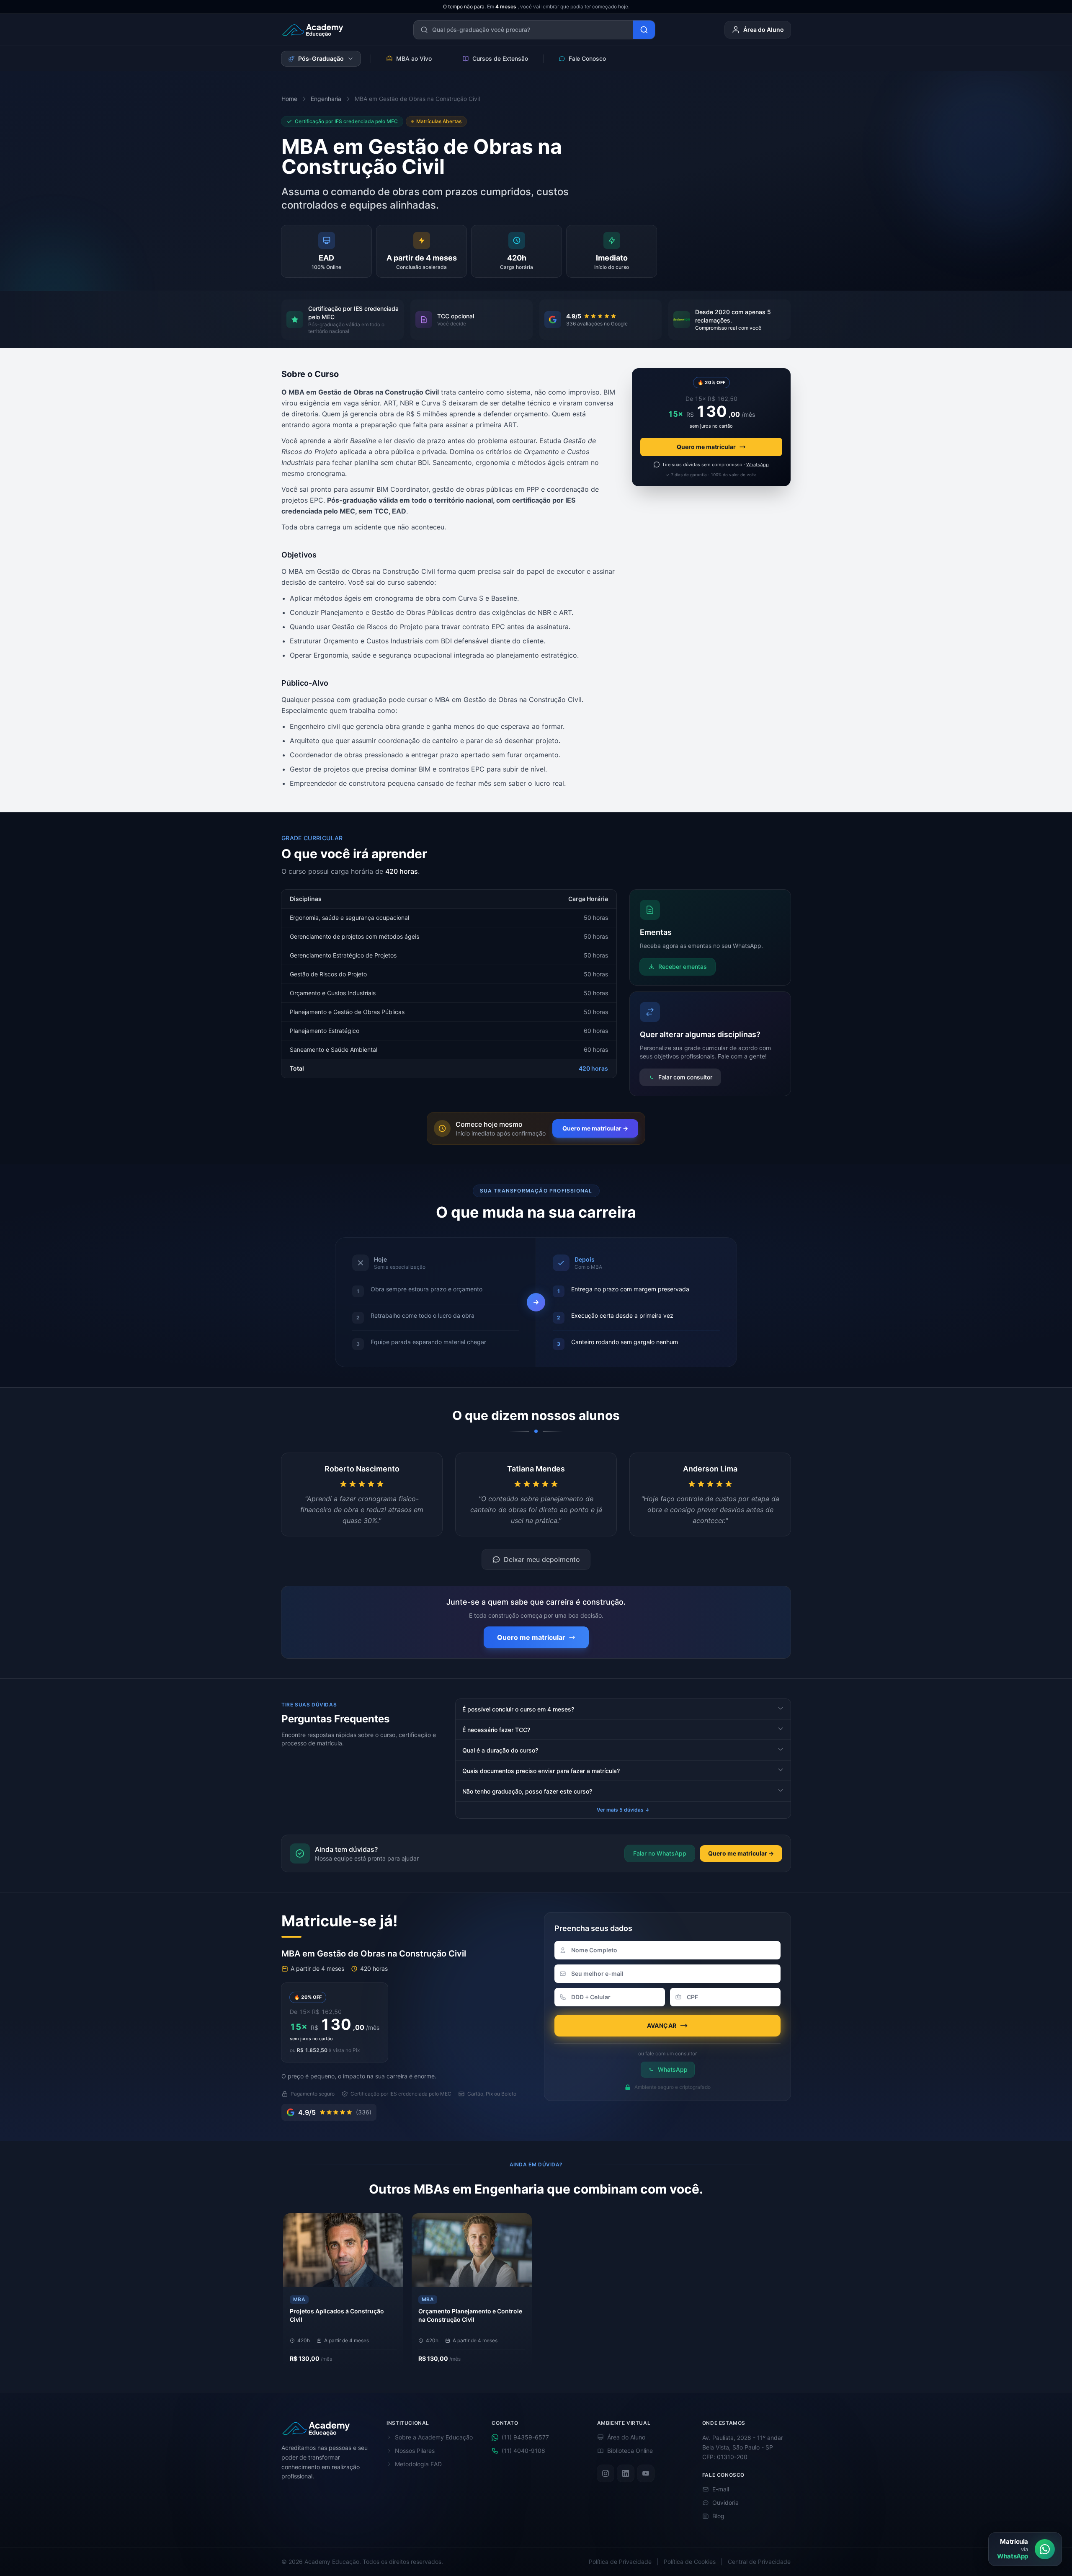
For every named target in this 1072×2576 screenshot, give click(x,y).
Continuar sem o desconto (536, 1345)
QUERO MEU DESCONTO (532, 1329)
